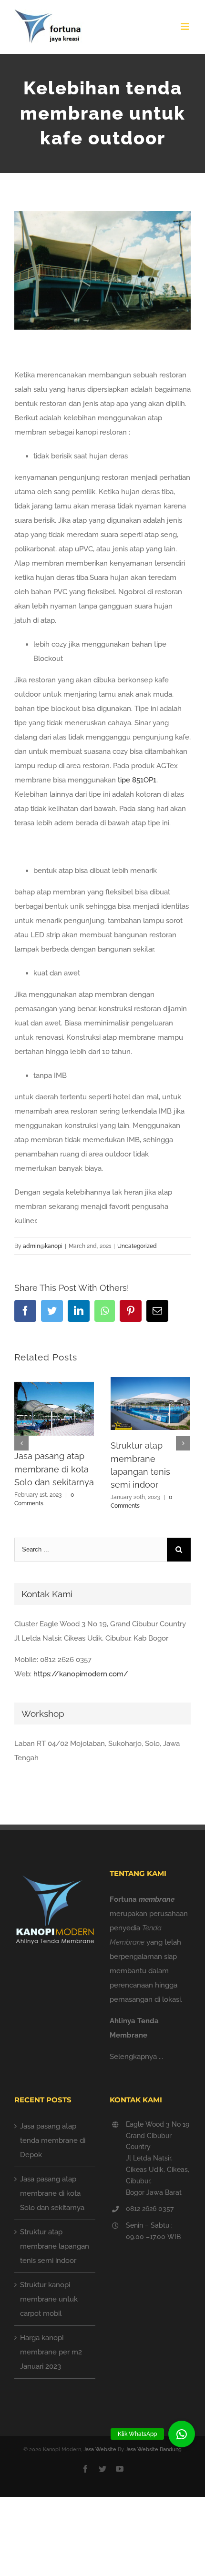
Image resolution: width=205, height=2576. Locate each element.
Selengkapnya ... (136, 2057)
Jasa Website (100, 2449)
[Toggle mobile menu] (186, 26)
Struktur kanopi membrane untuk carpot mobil (49, 2299)
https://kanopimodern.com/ (81, 1674)
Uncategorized (137, 1246)
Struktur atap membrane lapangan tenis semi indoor (55, 2246)
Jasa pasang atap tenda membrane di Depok (53, 2140)
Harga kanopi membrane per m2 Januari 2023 (51, 2352)
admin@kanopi (43, 1246)
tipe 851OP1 (137, 780)
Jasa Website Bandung (154, 2449)
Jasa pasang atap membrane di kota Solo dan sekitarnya (54, 1469)
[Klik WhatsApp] (182, 2434)
